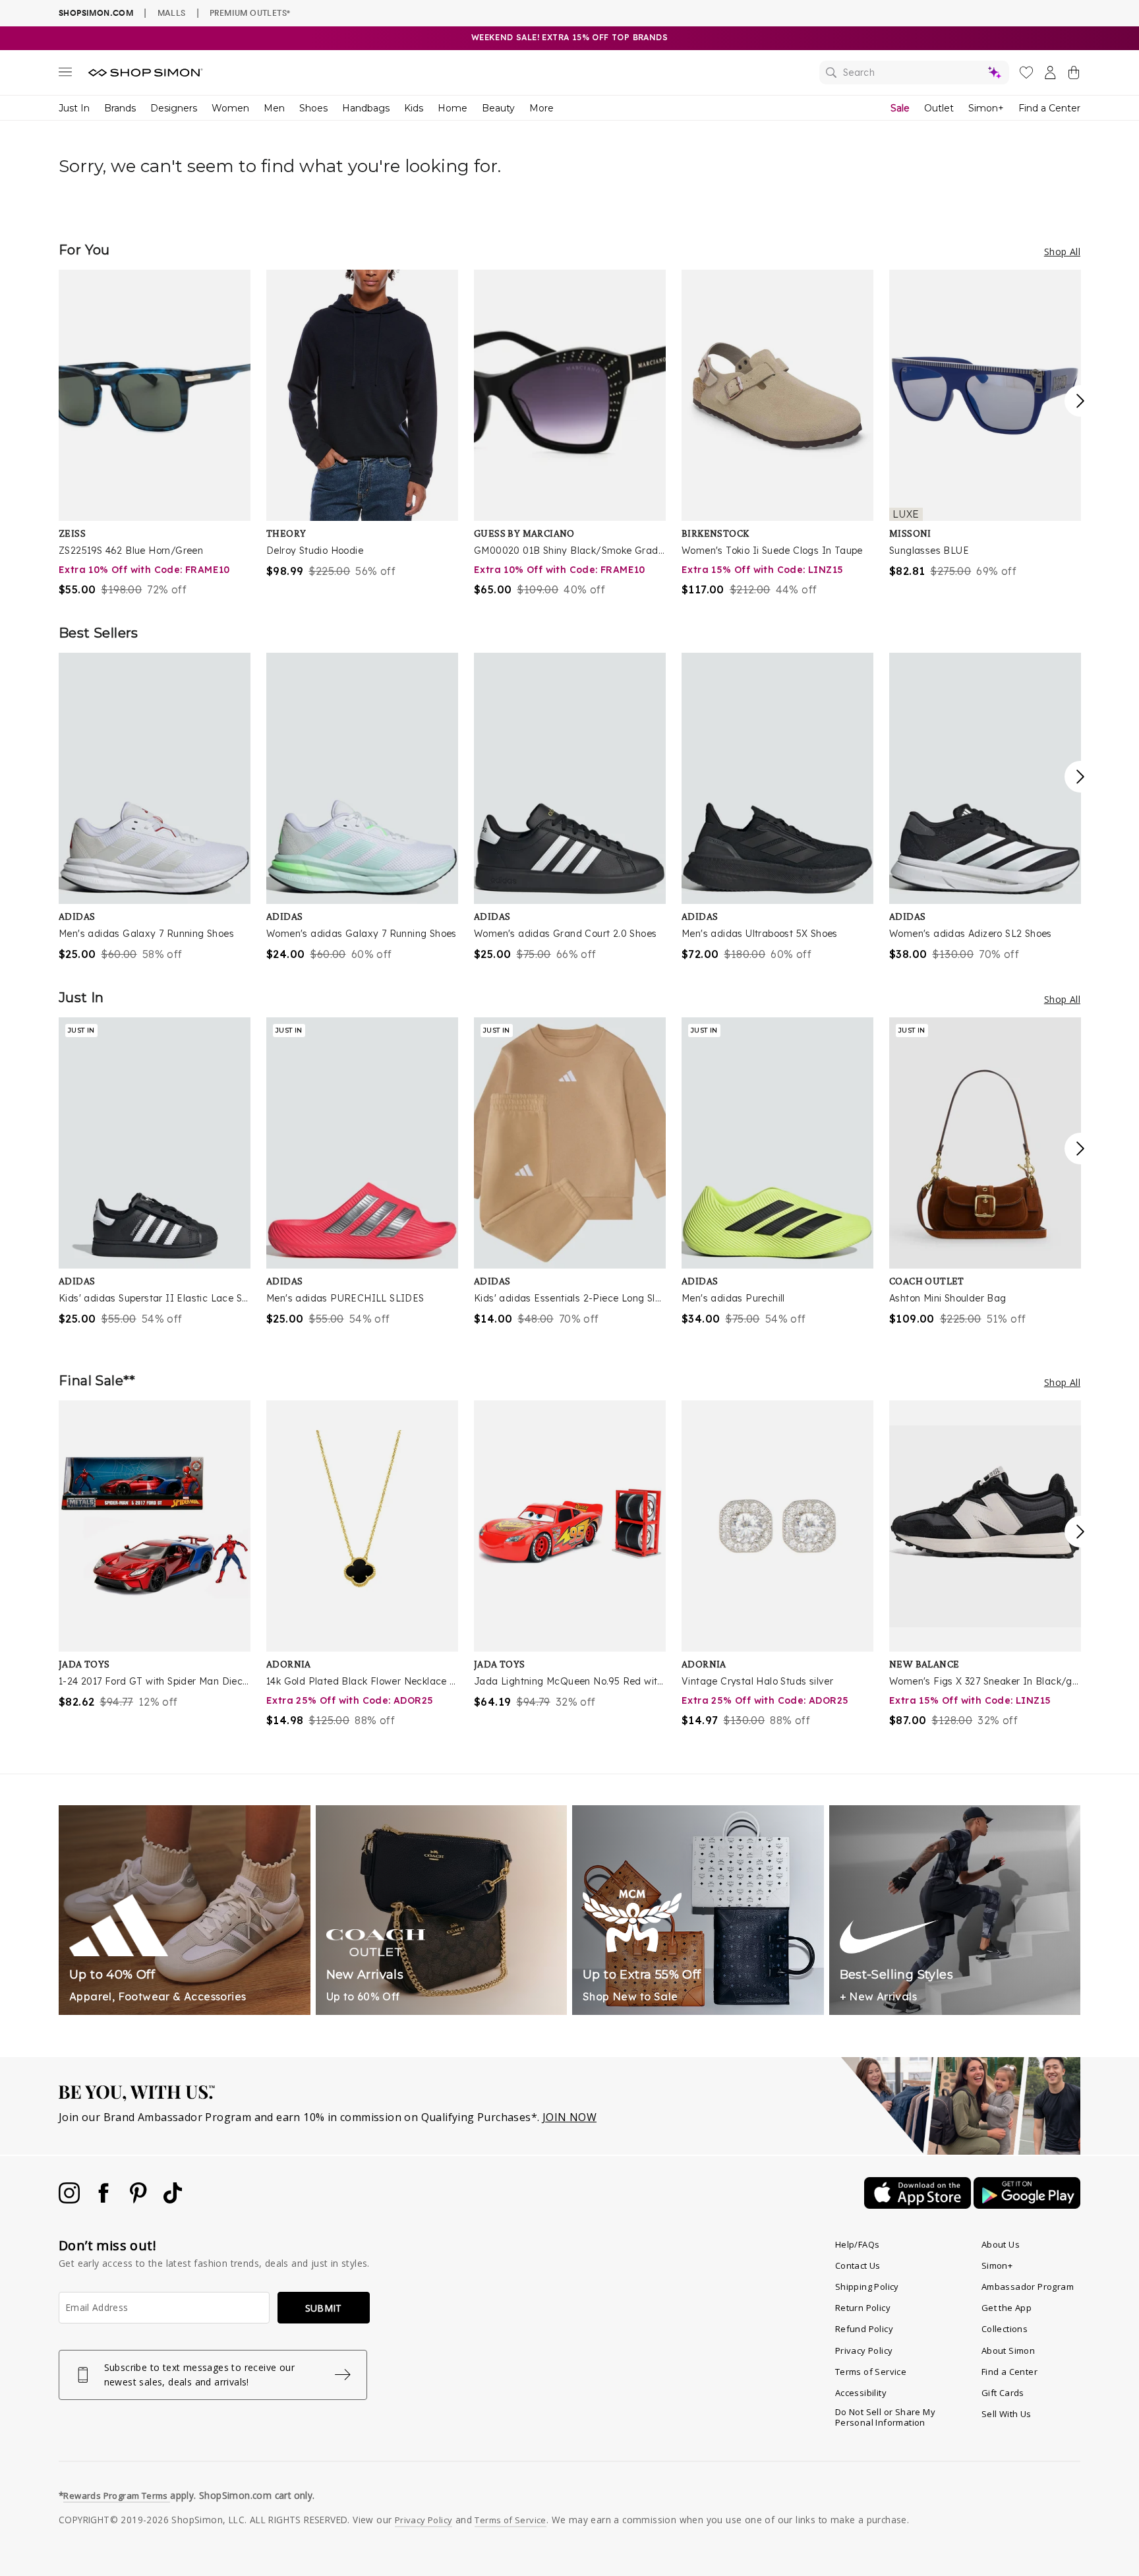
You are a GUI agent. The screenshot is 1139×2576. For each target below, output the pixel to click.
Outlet (939, 108)
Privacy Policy (864, 2351)
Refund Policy (864, 2329)
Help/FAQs (858, 2244)
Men (274, 108)
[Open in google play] (1027, 2205)
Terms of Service (871, 2372)
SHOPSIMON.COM (96, 13)
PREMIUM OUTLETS (250, 13)
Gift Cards (1003, 2393)
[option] (155, 434)
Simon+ (986, 108)
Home (453, 108)
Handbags (366, 108)
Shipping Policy (867, 2287)
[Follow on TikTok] (173, 2200)
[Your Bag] (1074, 75)
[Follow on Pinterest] (140, 2200)
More (541, 108)
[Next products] (1080, 401)
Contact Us (858, 2265)
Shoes (313, 108)
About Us (1001, 2244)
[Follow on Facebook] (105, 2200)
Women (230, 108)
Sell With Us (1007, 2414)
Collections (1005, 2329)
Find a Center (1049, 108)
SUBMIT (324, 2308)
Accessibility (861, 2393)
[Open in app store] (919, 2205)
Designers (174, 108)
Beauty (498, 108)
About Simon (1008, 2351)
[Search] (914, 73)
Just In (74, 108)
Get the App (1007, 2308)
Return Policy (863, 2308)
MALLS (172, 13)
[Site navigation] (65, 75)
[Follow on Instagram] (71, 2200)
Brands (120, 108)
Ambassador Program (1028, 2287)
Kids (414, 108)
